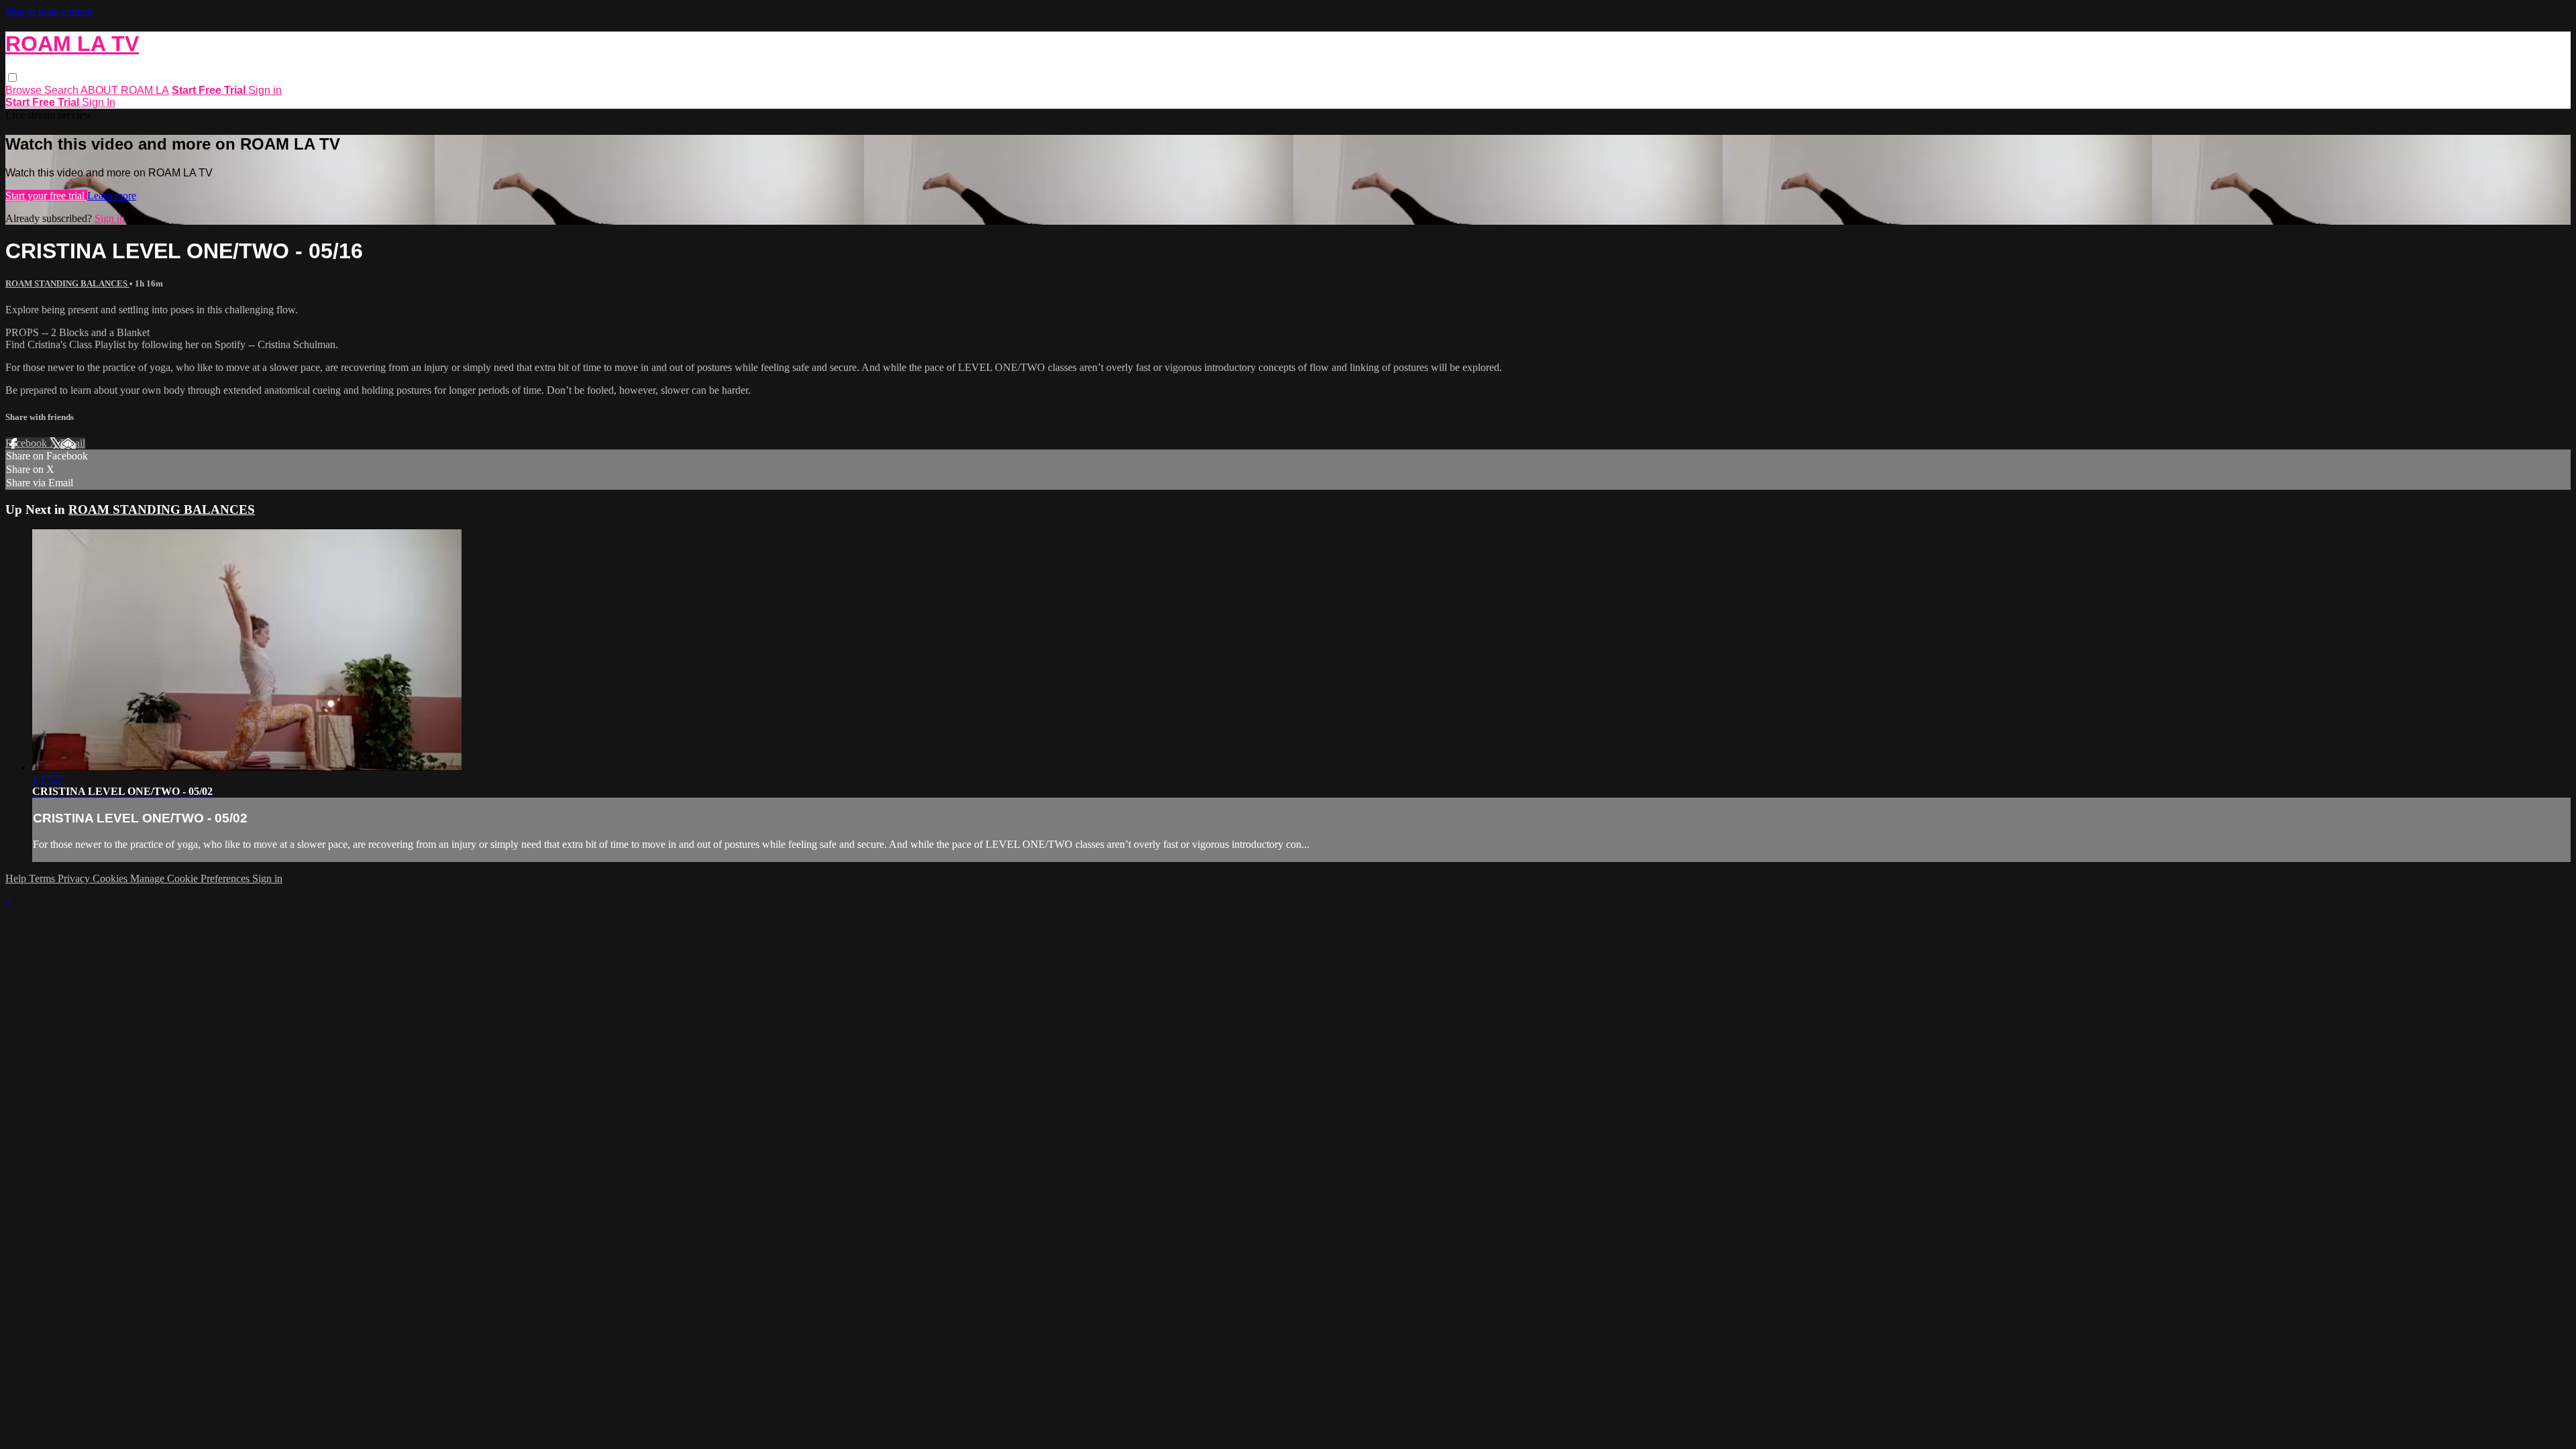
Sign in (265, 90)
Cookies (111, 878)
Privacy (75, 878)
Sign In (99, 102)
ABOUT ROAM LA (125, 90)
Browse (25, 90)
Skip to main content (49, 11)
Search (62, 90)
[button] (12, 77)
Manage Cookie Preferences (191, 878)
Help (17, 878)
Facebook (28, 443)
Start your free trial (46, 196)
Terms (43, 878)
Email (73, 443)
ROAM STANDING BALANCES (67, 283)
